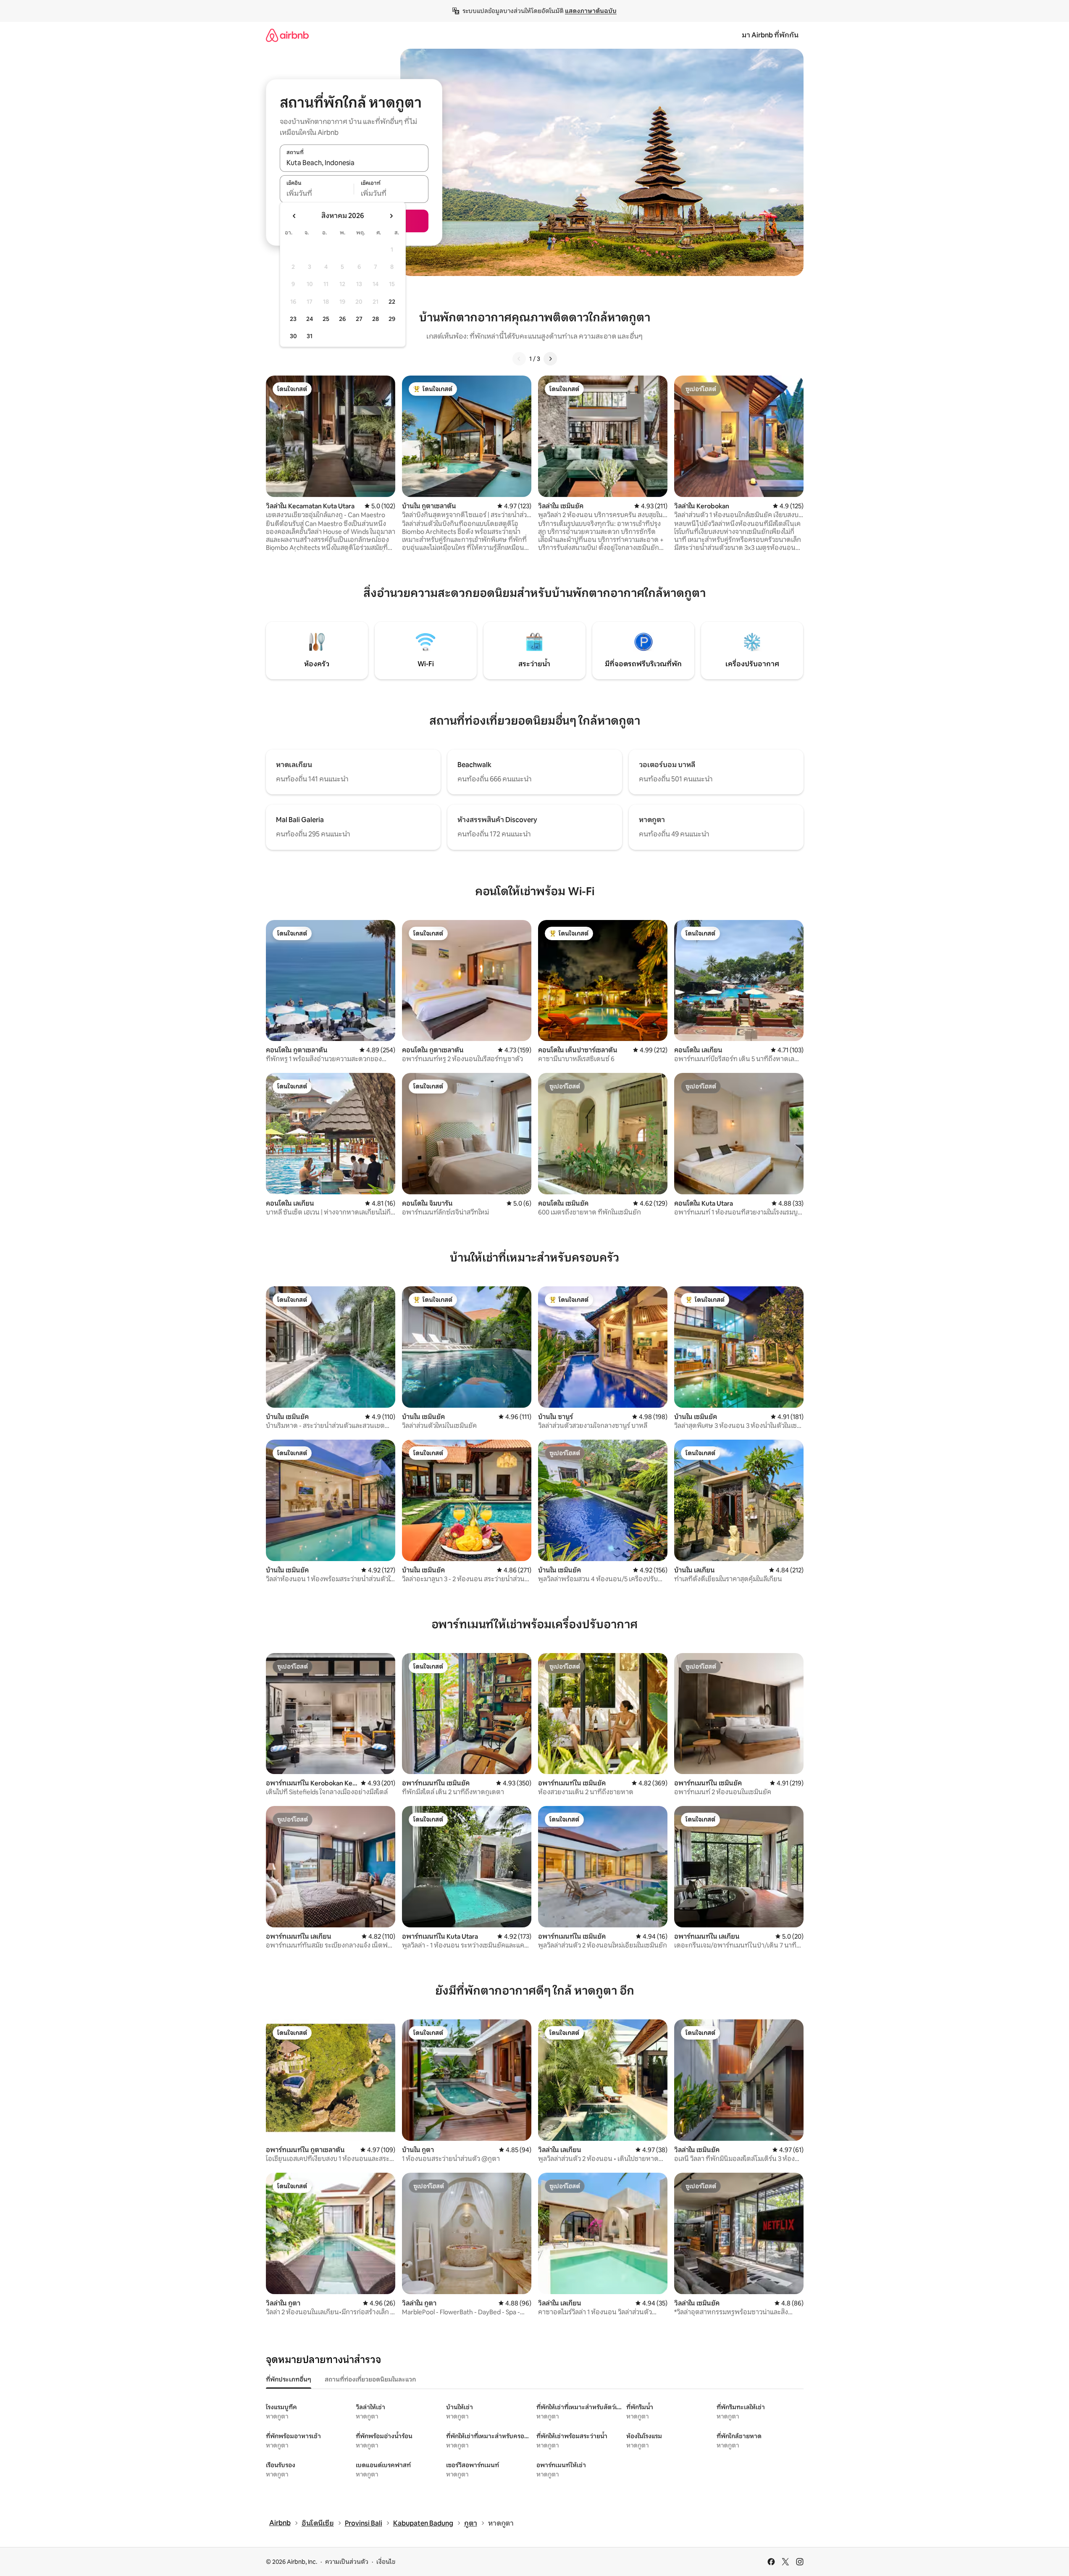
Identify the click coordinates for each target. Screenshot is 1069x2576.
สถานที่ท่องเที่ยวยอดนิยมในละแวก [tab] (370, 2379)
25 (326, 319)
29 (392, 319)
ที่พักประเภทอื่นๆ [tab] (289, 2379)
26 (342, 319)
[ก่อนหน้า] (519, 359)
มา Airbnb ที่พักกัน (770, 35)
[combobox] (354, 163)
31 (310, 336)
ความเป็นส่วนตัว (347, 2562)
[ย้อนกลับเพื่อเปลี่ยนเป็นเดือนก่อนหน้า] (294, 216)
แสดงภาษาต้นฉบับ (591, 11)
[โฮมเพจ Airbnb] (287, 35)
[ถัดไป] (550, 359)
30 (293, 336)
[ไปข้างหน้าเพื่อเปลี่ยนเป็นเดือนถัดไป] (391, 216)
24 (310, 319)
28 (376, 319)
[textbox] (317, 194)
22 (392, 302)
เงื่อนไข (386, 2562)
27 (359, 319)
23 (293, 319)
